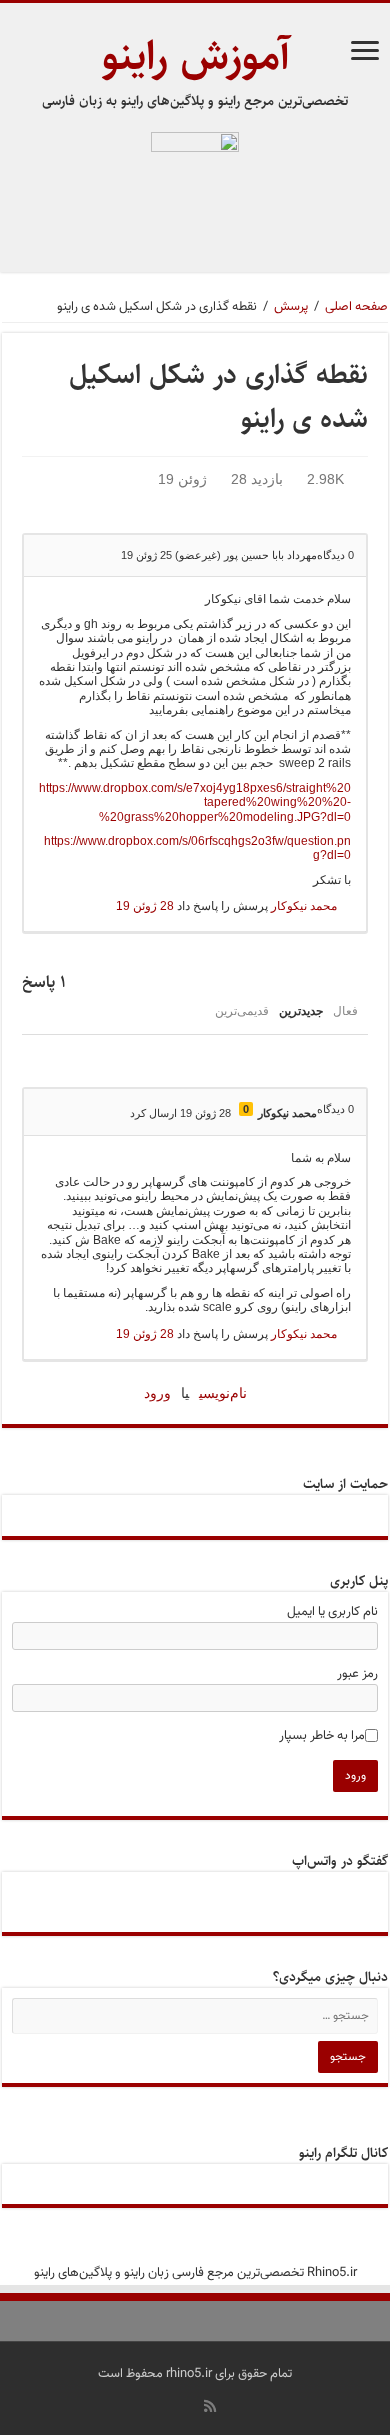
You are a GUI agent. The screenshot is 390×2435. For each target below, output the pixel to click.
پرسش (291, 307)
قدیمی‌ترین (242, 1011)
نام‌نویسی (223, 1393)
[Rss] (210, 2406)
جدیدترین (301, 1011)
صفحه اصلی (356, 307)
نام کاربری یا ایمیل (332, 1612)
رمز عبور (357, 1674)
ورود (157, 1393)
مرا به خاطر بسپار (322, 1736)
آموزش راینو (195, 56)
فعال (345, 1011)
